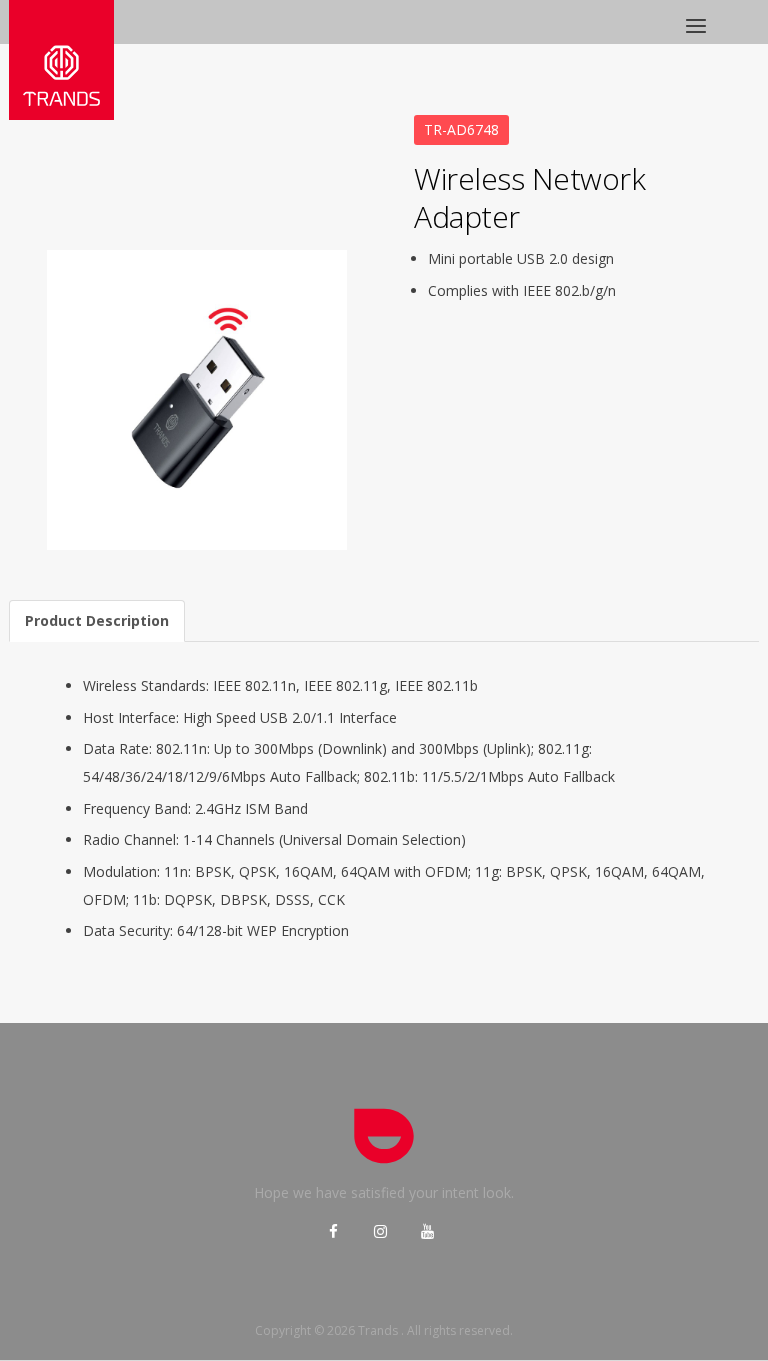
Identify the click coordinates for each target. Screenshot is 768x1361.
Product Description (97, 620)
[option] (196, 400)
